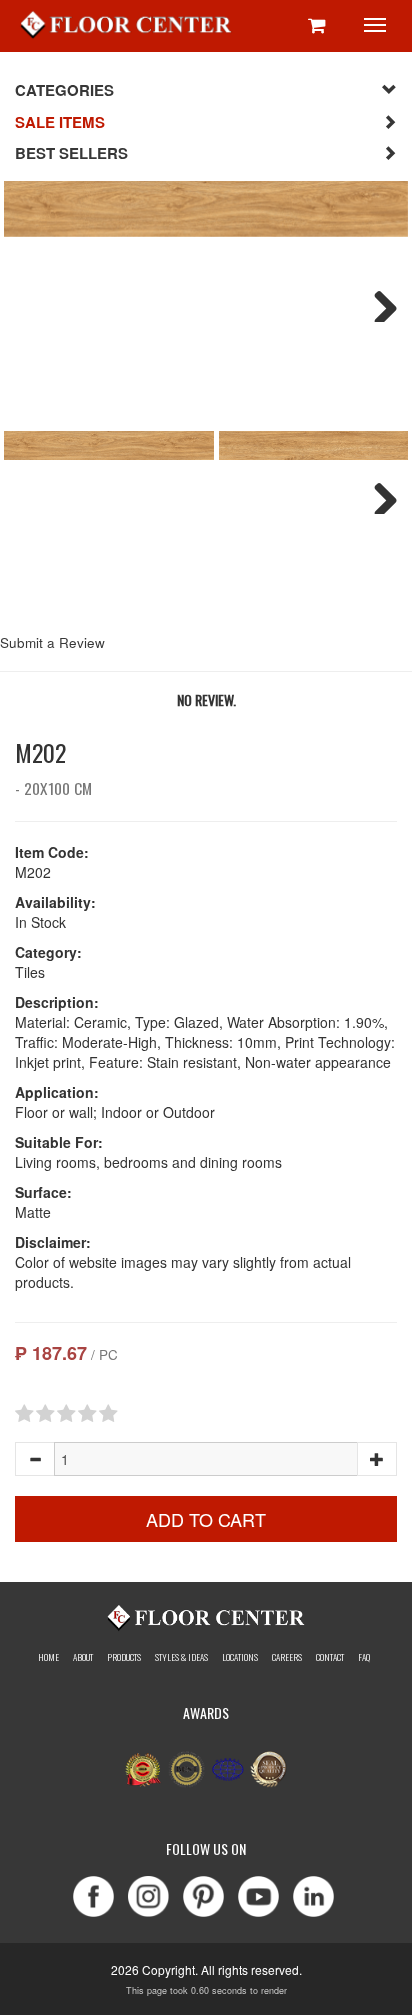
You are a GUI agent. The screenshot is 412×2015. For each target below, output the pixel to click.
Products (124, 1657)
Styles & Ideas (181, 1657)
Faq (364, 1657)
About (83, 1657)
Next (378, 302)
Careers (287, 1657)
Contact (330, 1657)
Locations (240, 1657)
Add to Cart (206, 1519)
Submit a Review (52, 642)
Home (48, 1657)
